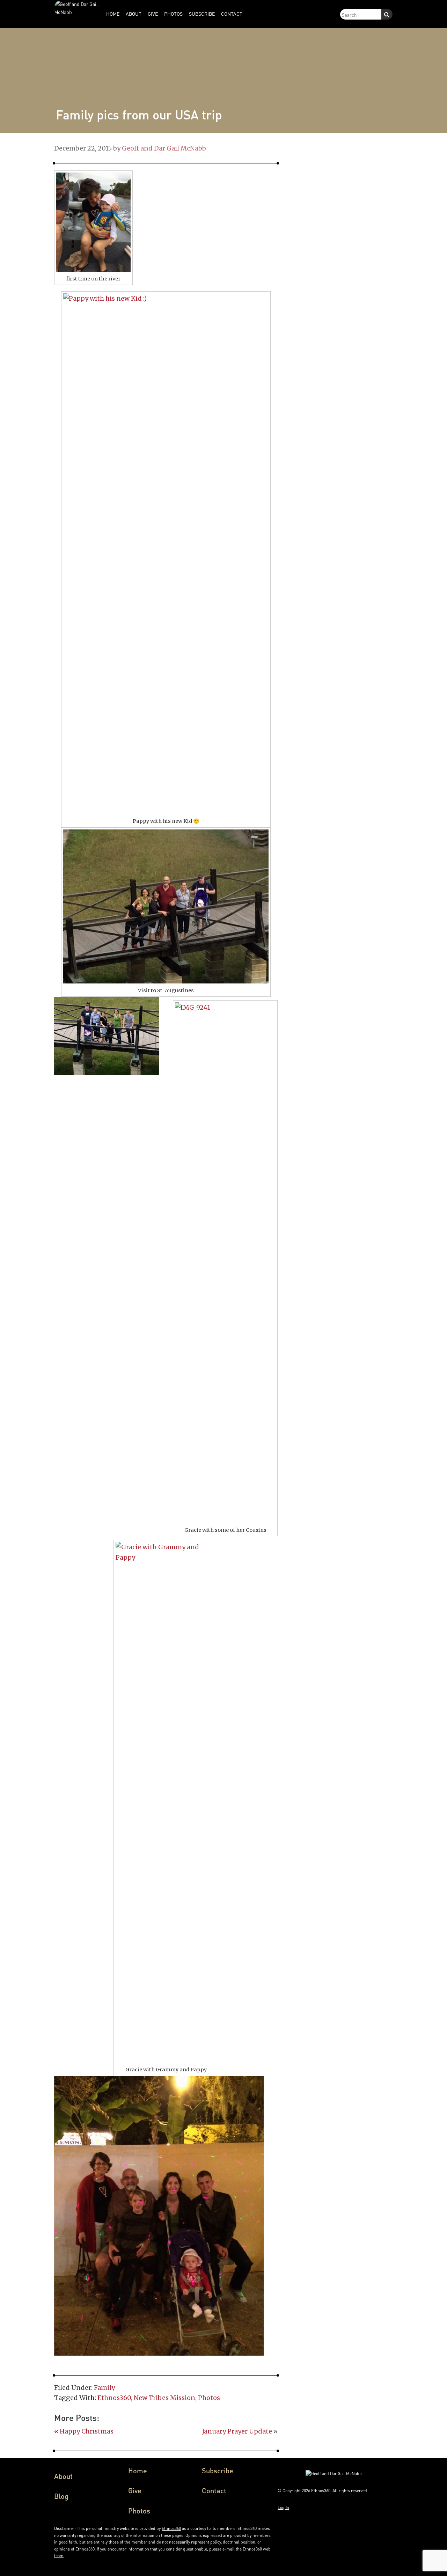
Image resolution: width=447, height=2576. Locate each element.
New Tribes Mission (164, 2398)
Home (138, 2471)
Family (104, 2388)
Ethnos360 (114, 2398)
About (63, 2476)
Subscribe (218, 2471)
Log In (283, 2507)
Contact (214, 2490)
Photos (209, 2398)
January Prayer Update (237, 2431)
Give (135, 2490)
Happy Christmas (87, 2431)
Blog (61, 2496)
